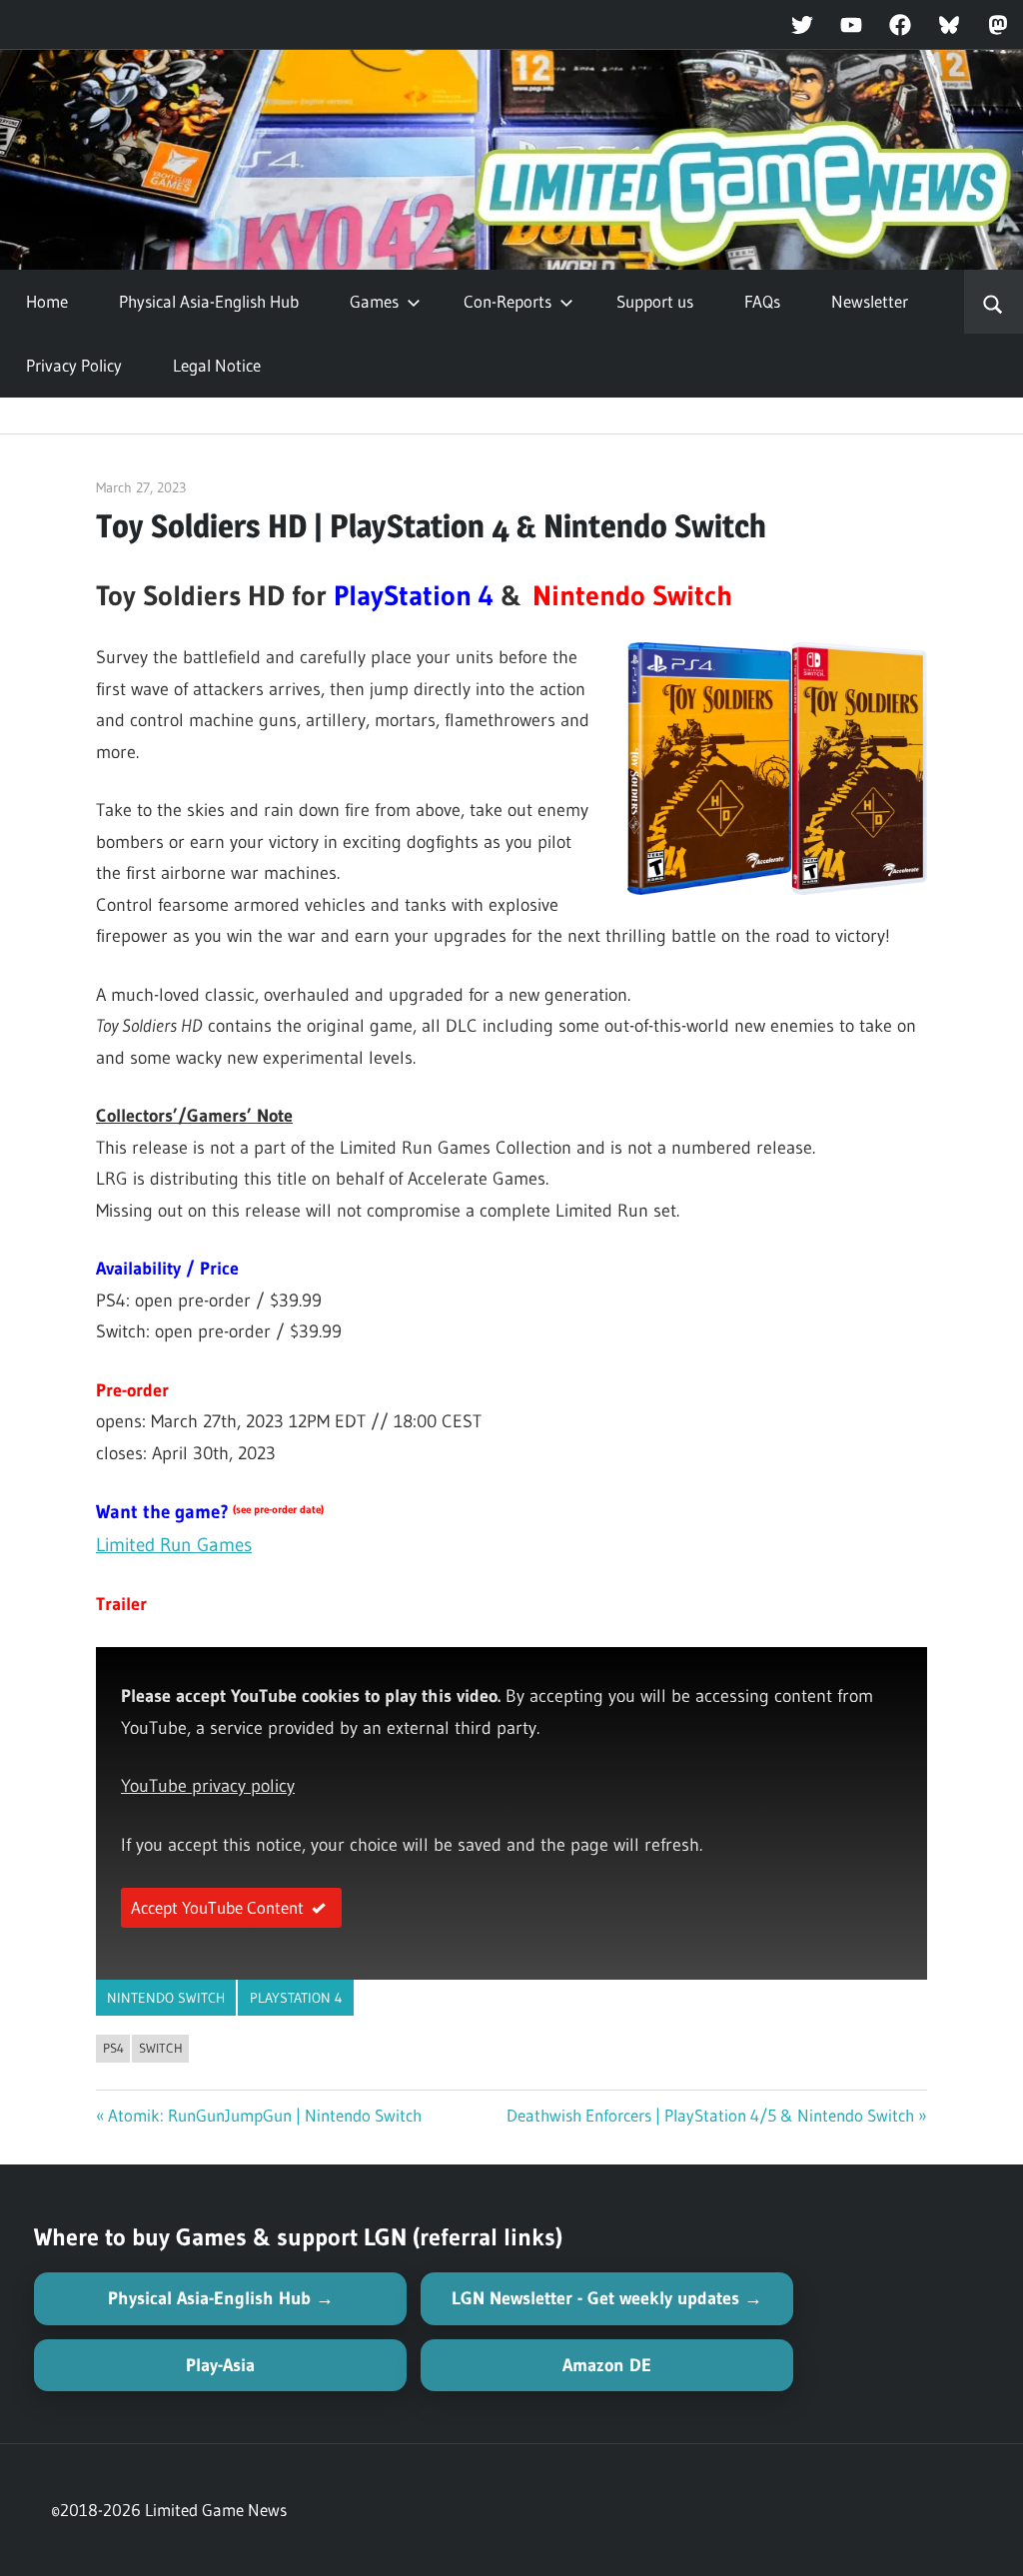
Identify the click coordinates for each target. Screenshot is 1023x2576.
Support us (655, 301)
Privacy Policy (74, 365)
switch (161, 2048)
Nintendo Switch (166, 1998)
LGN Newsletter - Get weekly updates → (607, 2298)
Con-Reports (508, 301)
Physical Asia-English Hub (209, 301)
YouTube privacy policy (208, 1786)
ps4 (113, 2048)
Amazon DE (607, 2365)
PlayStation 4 (296, 1998)
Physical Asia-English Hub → (221, 2298)
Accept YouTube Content (217, 1907)
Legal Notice (217, 365)
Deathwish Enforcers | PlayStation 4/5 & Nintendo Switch (710, 2115)
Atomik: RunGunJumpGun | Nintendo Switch (265, 2115)
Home (47, 301)
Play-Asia (220, 2365)
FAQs (762, 301)
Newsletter (870, 301)
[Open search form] (994, 302)
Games (374, 301)
